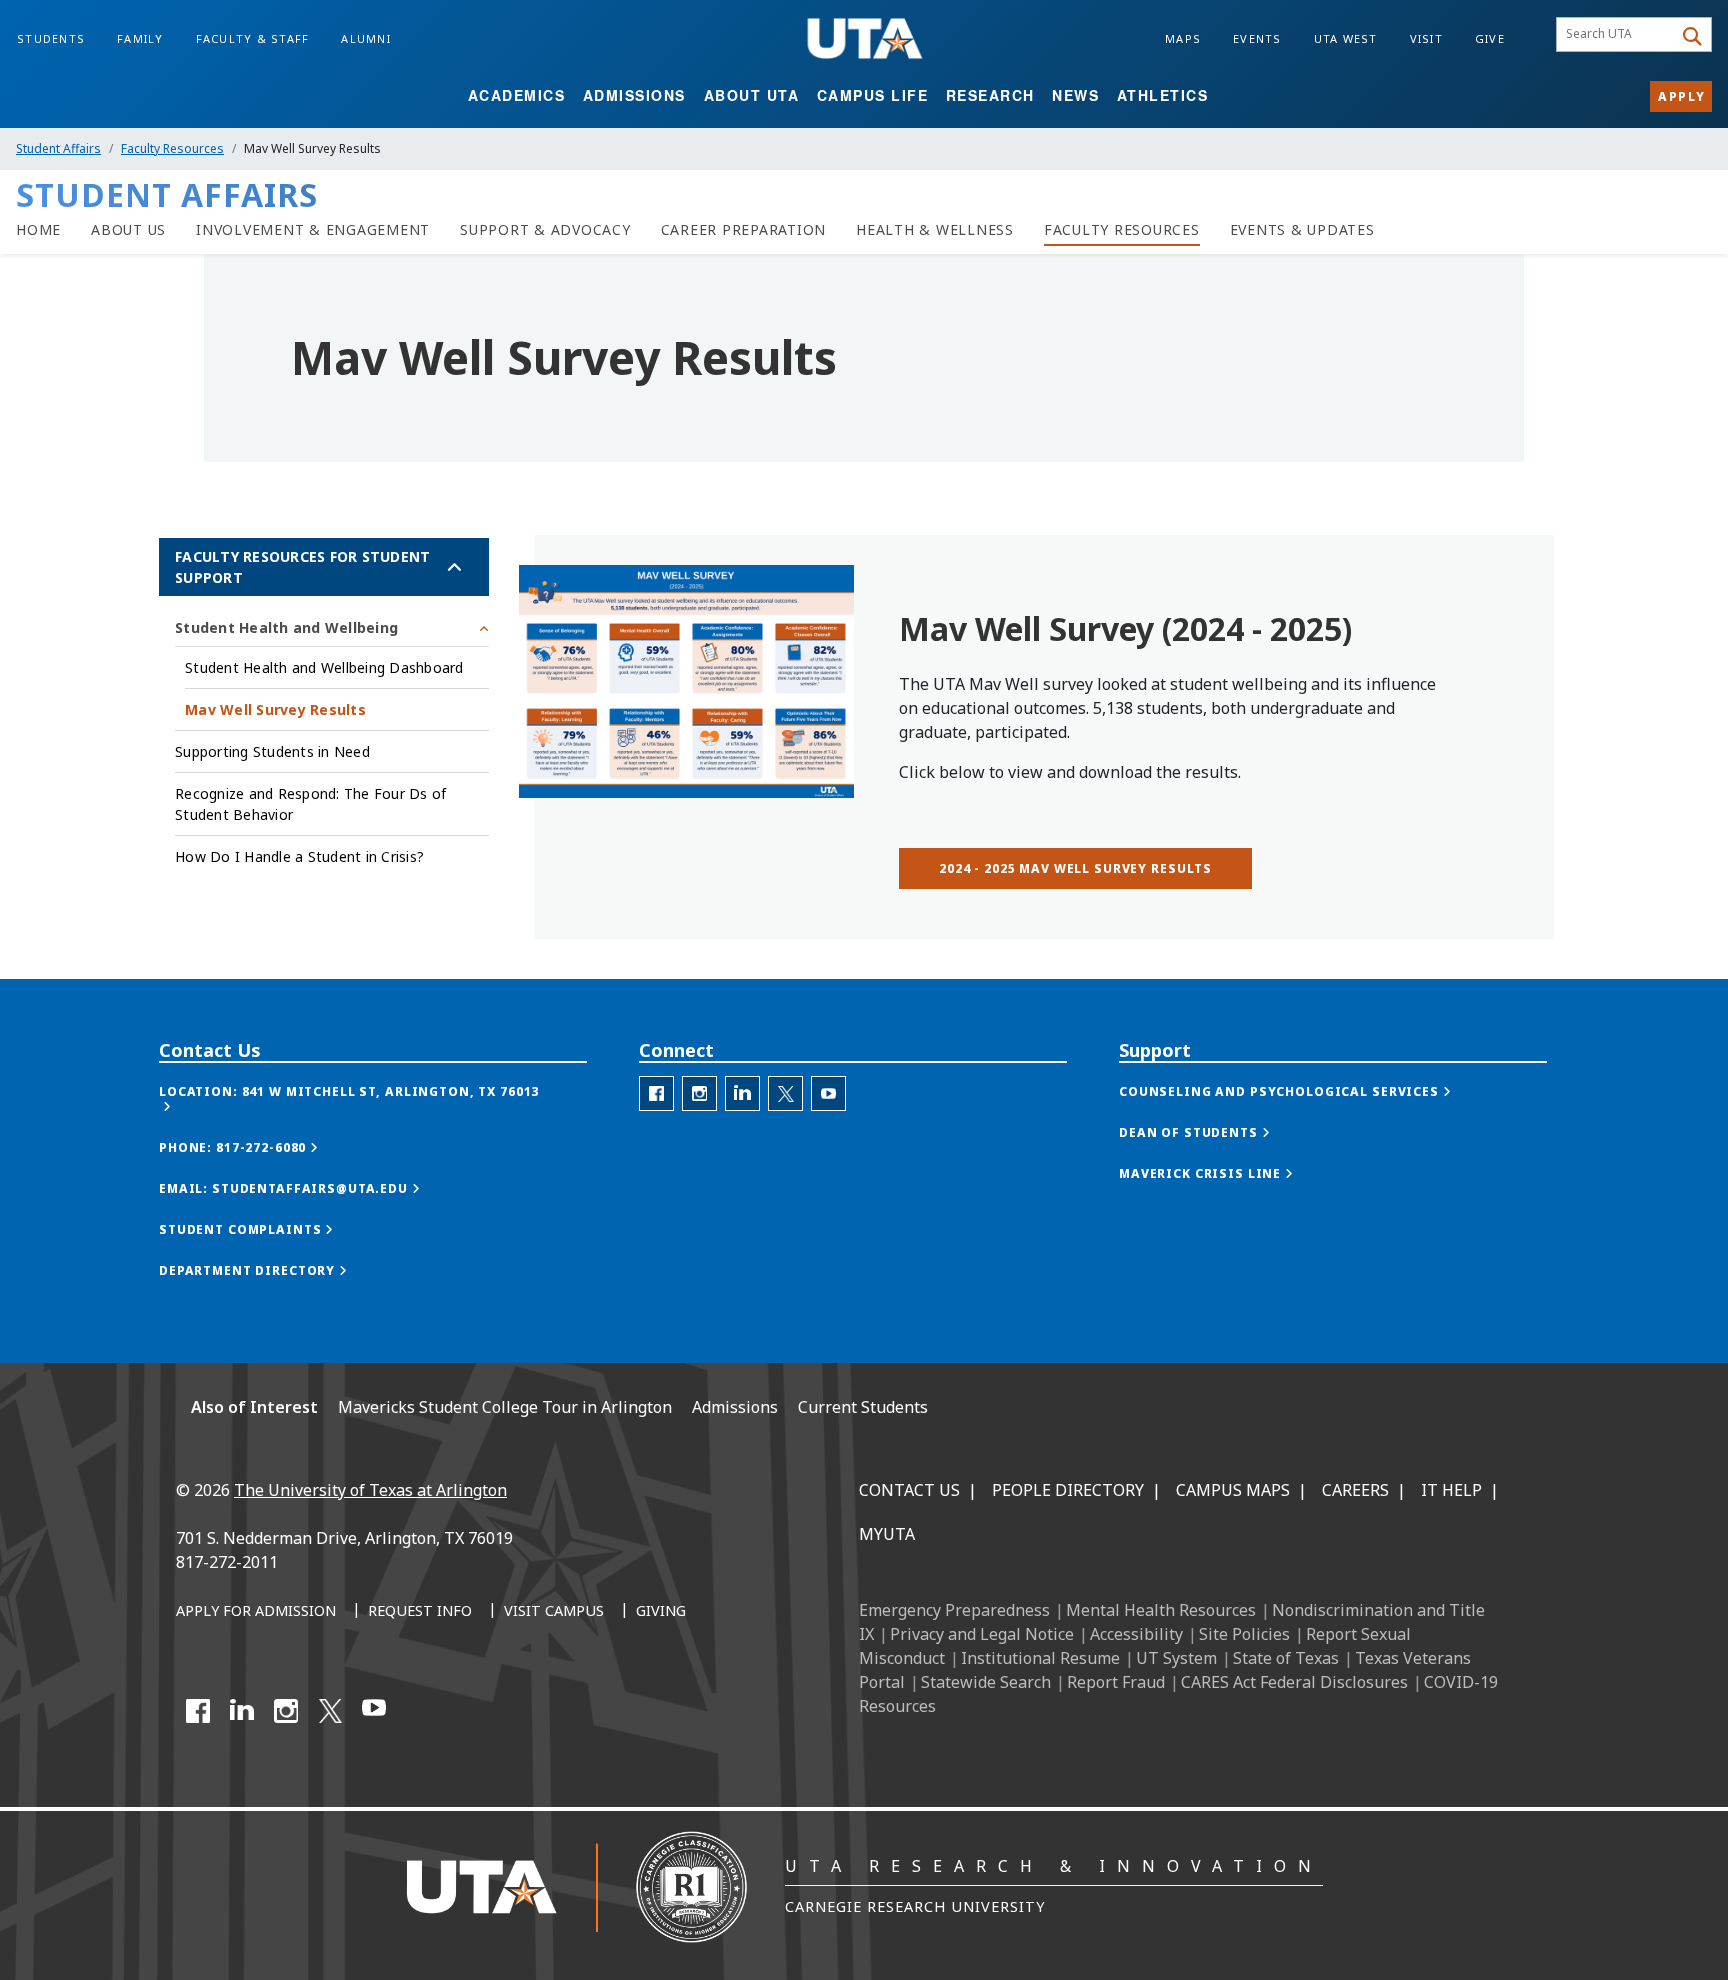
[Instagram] (286, 1711)
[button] (373, 1099)
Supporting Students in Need (272, 751)
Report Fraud (1116, 1682)
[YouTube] (374, 1711)
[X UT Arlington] (330, 1711)
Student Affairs (58, 148)
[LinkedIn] (242, 1711)
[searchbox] (1617, 35)
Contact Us (909, 1490)
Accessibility (1136, 1634)
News (1075, 95)
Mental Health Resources (1161, 1610)
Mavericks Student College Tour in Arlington (505, 1407)
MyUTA (887, 1534)
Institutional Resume (1040, 1658)
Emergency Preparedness (954, 1610)
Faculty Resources (172, 148)
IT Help (1451, 1490)
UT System (1176, 1658)
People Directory (1068, 1490)
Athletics (1163, 95)
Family (140, 38)
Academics (517, 95)
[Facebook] (198, 1711)
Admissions (634, 95)
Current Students (863, 1407)
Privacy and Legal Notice (982, 1634)
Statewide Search (986, 1682)
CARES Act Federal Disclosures (1294, 1682)
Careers (1355, 1490)
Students (51, 38)
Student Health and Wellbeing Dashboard (324, 667)
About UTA (752, 95)
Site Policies (1244, 1634)
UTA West (1346, 38)
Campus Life (873, 95)
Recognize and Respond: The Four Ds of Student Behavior (310, 804)
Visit (1426, 38)
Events (1257, 38)
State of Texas (1286, 1658)
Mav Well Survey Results (275, 709)
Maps (1183, 38)
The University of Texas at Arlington (370, 1490)
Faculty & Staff (253, 38)
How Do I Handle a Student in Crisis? (299, 856)
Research (990, 95)
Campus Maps (1233, 1490)
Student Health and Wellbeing (286, 627)
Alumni (366, 38)
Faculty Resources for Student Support (302, 567)
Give (1490, 38)
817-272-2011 (227, 1562)
